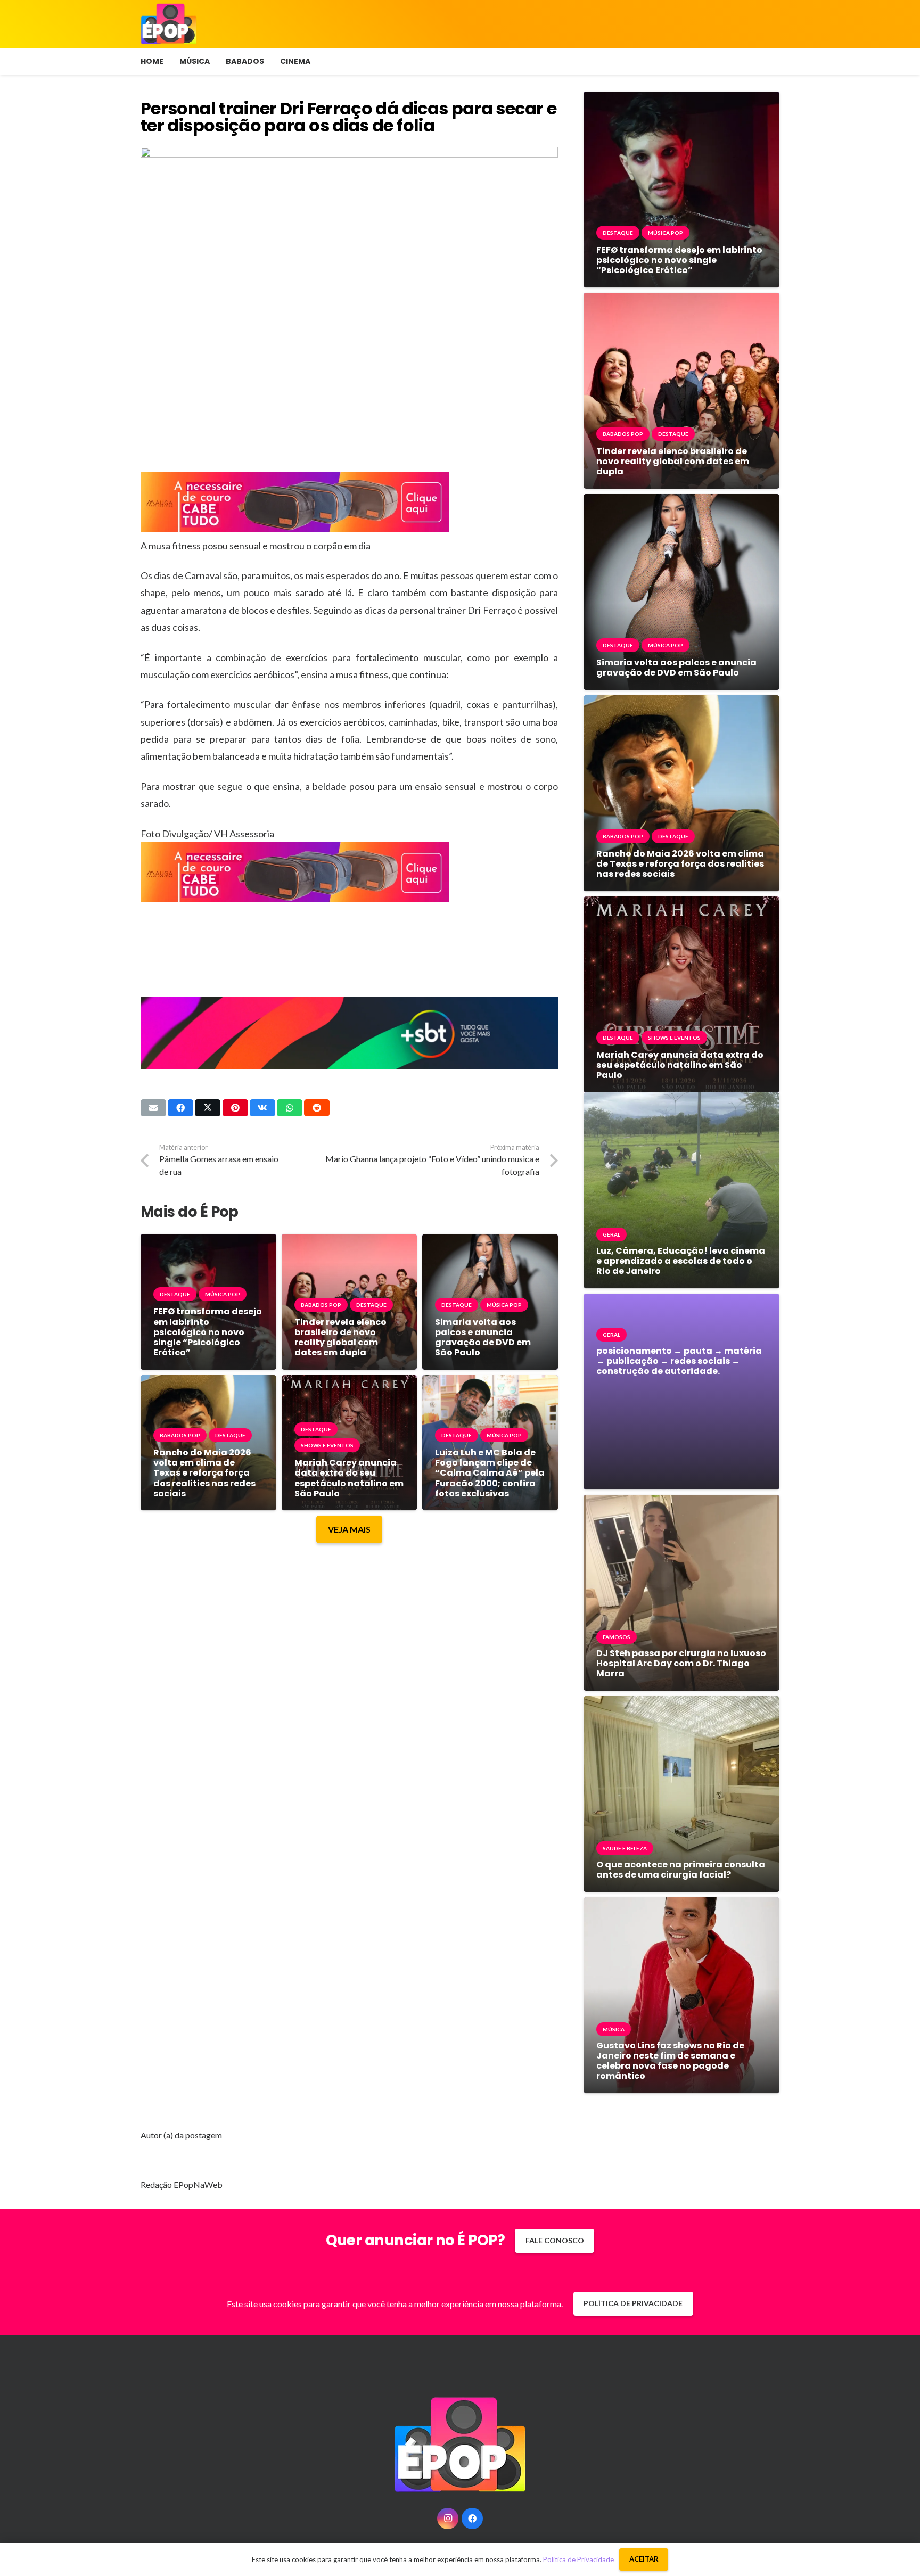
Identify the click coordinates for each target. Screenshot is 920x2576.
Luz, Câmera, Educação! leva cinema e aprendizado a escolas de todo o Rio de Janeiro (681, 1261)
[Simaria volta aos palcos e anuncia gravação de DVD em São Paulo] (490, 1242)
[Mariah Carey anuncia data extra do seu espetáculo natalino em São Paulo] (350, 1383)
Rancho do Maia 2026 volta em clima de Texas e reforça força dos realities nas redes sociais (204, 1473)
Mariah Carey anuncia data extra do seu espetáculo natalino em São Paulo (349, 1478)
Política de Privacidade (578, 2559)
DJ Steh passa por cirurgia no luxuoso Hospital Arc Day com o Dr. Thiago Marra (681, 1663)
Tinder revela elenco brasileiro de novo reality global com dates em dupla (340, 1338)
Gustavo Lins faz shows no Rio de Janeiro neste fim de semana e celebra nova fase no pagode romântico (670, 2061)
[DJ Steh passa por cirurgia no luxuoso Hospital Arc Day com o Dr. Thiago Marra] (681, 1503)
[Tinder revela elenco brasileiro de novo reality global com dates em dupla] (350, 1242)
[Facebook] (472, 2519)
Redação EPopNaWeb (182, 2184)
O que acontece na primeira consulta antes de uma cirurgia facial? (681, 1870)
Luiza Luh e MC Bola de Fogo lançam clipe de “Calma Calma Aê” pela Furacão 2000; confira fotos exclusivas (490, 1473)
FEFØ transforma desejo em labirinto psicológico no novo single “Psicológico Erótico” (208, 1332)
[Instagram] (448, 2519)
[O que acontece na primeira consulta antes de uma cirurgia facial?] (681, 1704)
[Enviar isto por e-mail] (153, 1108)
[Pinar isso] (235, 1108)
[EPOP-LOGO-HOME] (169, 24)
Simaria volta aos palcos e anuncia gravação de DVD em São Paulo (483, 1338)
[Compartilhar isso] (180, 1108)
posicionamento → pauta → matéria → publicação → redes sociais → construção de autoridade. (679, 1361)
